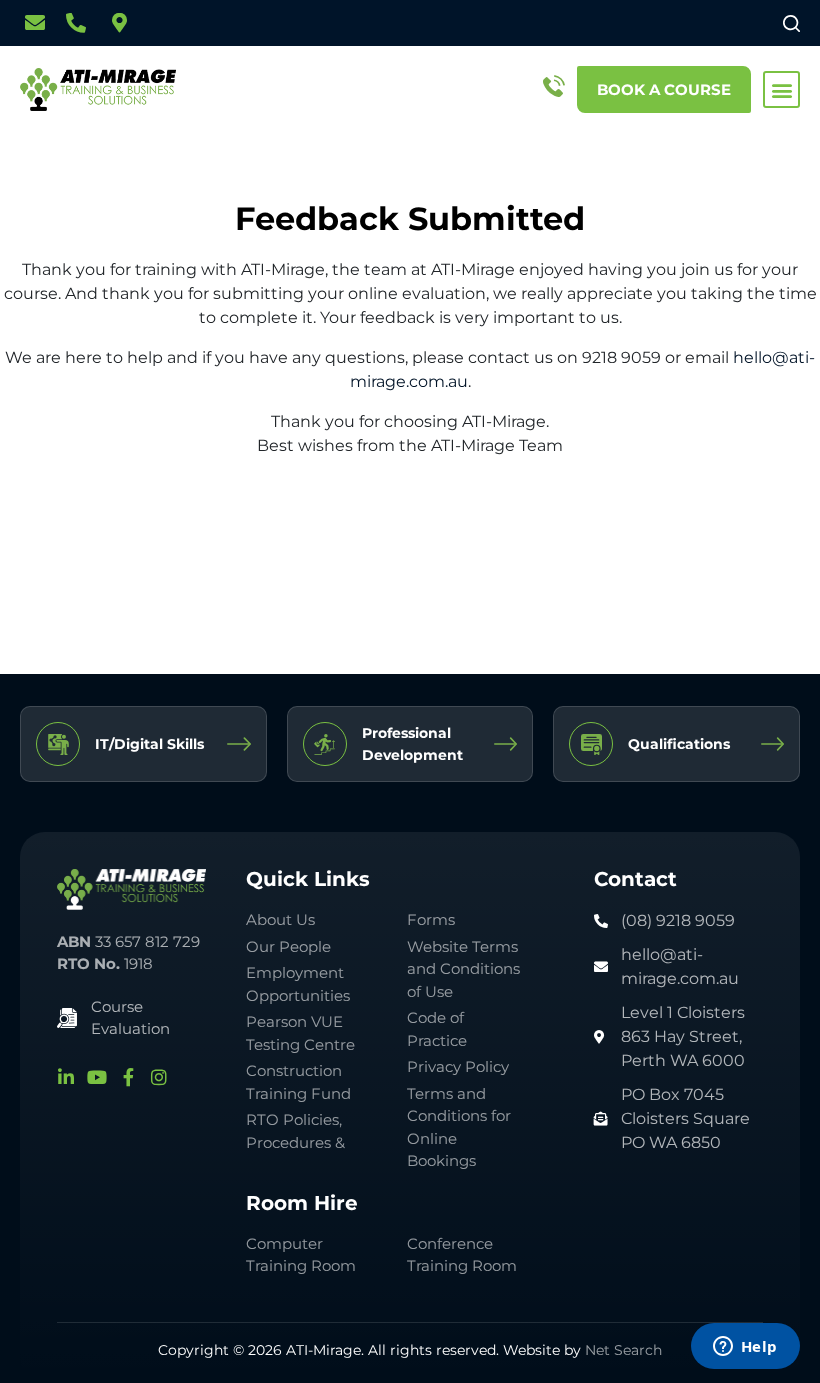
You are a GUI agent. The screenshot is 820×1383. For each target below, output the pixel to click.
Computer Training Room (303, 1255)
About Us (280, 919)
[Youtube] (97, 1077)
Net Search (623, 1350)
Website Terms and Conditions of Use (463, 969)
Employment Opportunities (298, 984)
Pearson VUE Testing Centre (300, 1033)
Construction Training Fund (298, 1082)
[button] (781, 89)
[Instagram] (159, 1077)
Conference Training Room (462, 1255)
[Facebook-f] (128, 1077)
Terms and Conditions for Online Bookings (459, 1127)
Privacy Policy (458, 1066)
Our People (288, 946)
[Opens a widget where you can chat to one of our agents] (745, 1348)
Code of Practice (437, 1029)
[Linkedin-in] (66, 1077)
